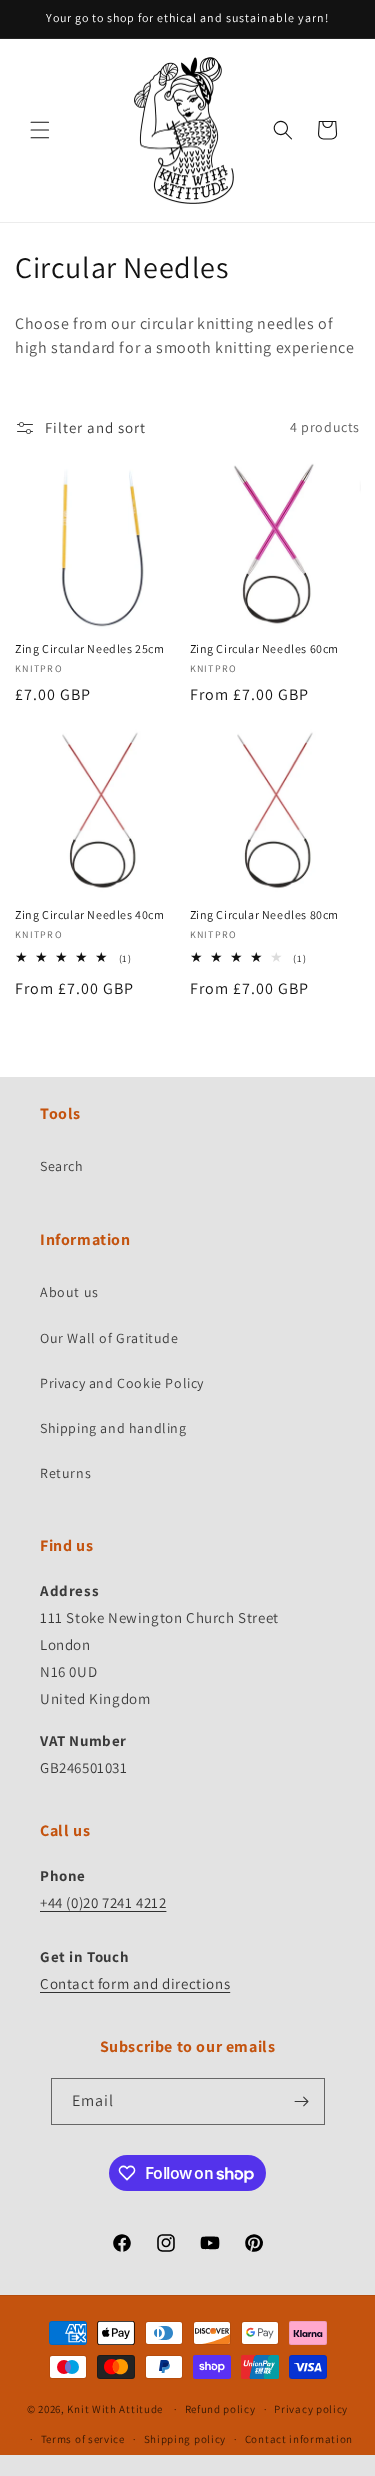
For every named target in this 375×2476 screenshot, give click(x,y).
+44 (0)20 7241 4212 (103, 1902)
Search (62, 1166)
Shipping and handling (113, 1428)
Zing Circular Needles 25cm (90, 648)
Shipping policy (185, 2439)
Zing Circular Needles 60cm (265, 648)
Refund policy (220, 2409)
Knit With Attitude (115, 2409)
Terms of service (83, 2439)
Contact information (299, 2439)
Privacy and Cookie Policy (122, 1383)
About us (69, 1292)
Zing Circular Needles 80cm (265, 914)
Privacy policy (311, 2409)
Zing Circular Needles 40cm (90, 914)
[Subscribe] (302, 2101)
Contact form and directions (135, 1983)
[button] (40, 130)
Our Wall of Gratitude (109, 1338)
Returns (65, 1473)
